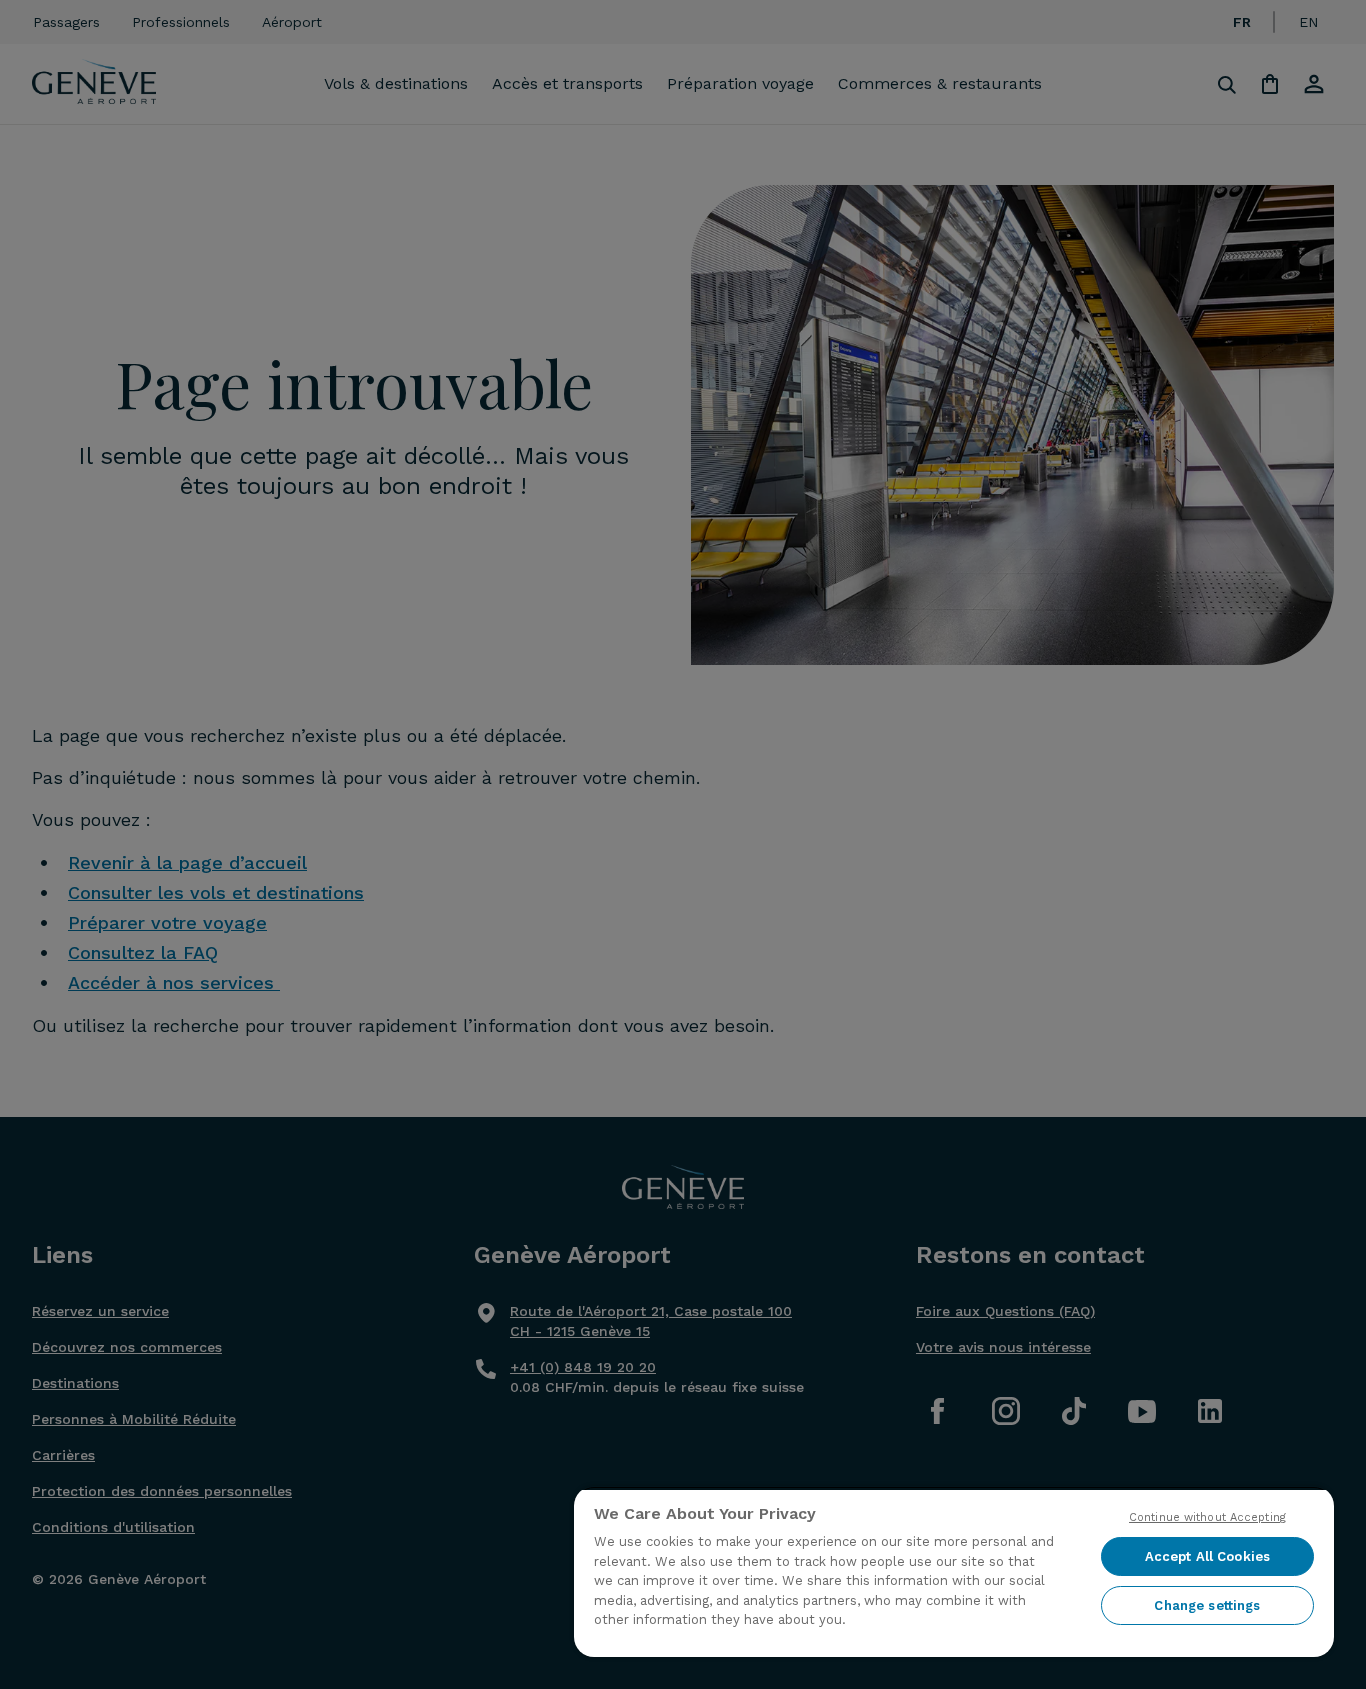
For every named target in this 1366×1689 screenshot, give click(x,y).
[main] (954, 1571)
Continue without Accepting (1207, 1517)
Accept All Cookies (1207, 1556)
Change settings (1207, 1605)
